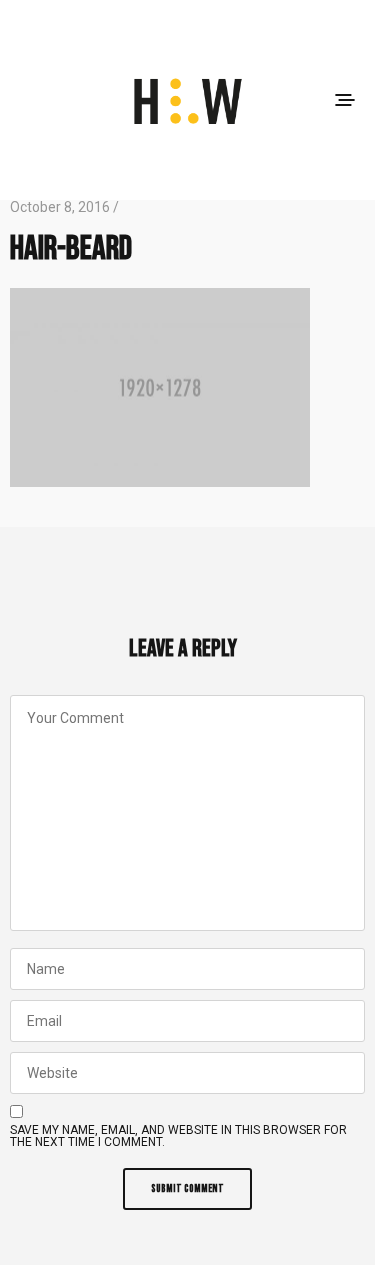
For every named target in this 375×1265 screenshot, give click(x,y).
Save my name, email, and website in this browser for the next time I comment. (178, 1136)
